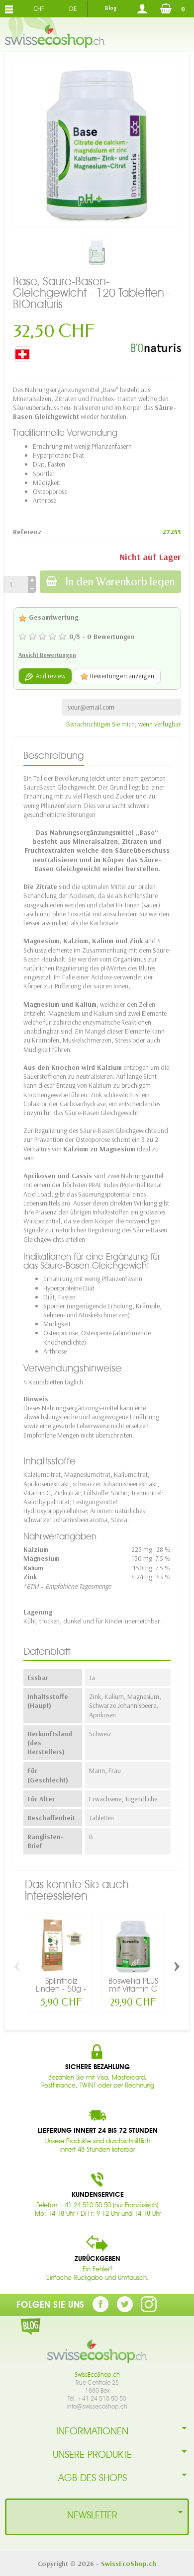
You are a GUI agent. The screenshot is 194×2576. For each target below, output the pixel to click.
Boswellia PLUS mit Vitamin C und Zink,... (133, 1989)
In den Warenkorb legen (120, 582)
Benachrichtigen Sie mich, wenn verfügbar (124, 724)
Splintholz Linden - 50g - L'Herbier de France (61, 1993)
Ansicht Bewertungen (47, 655)
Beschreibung (54, 755)
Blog (111, 8)
